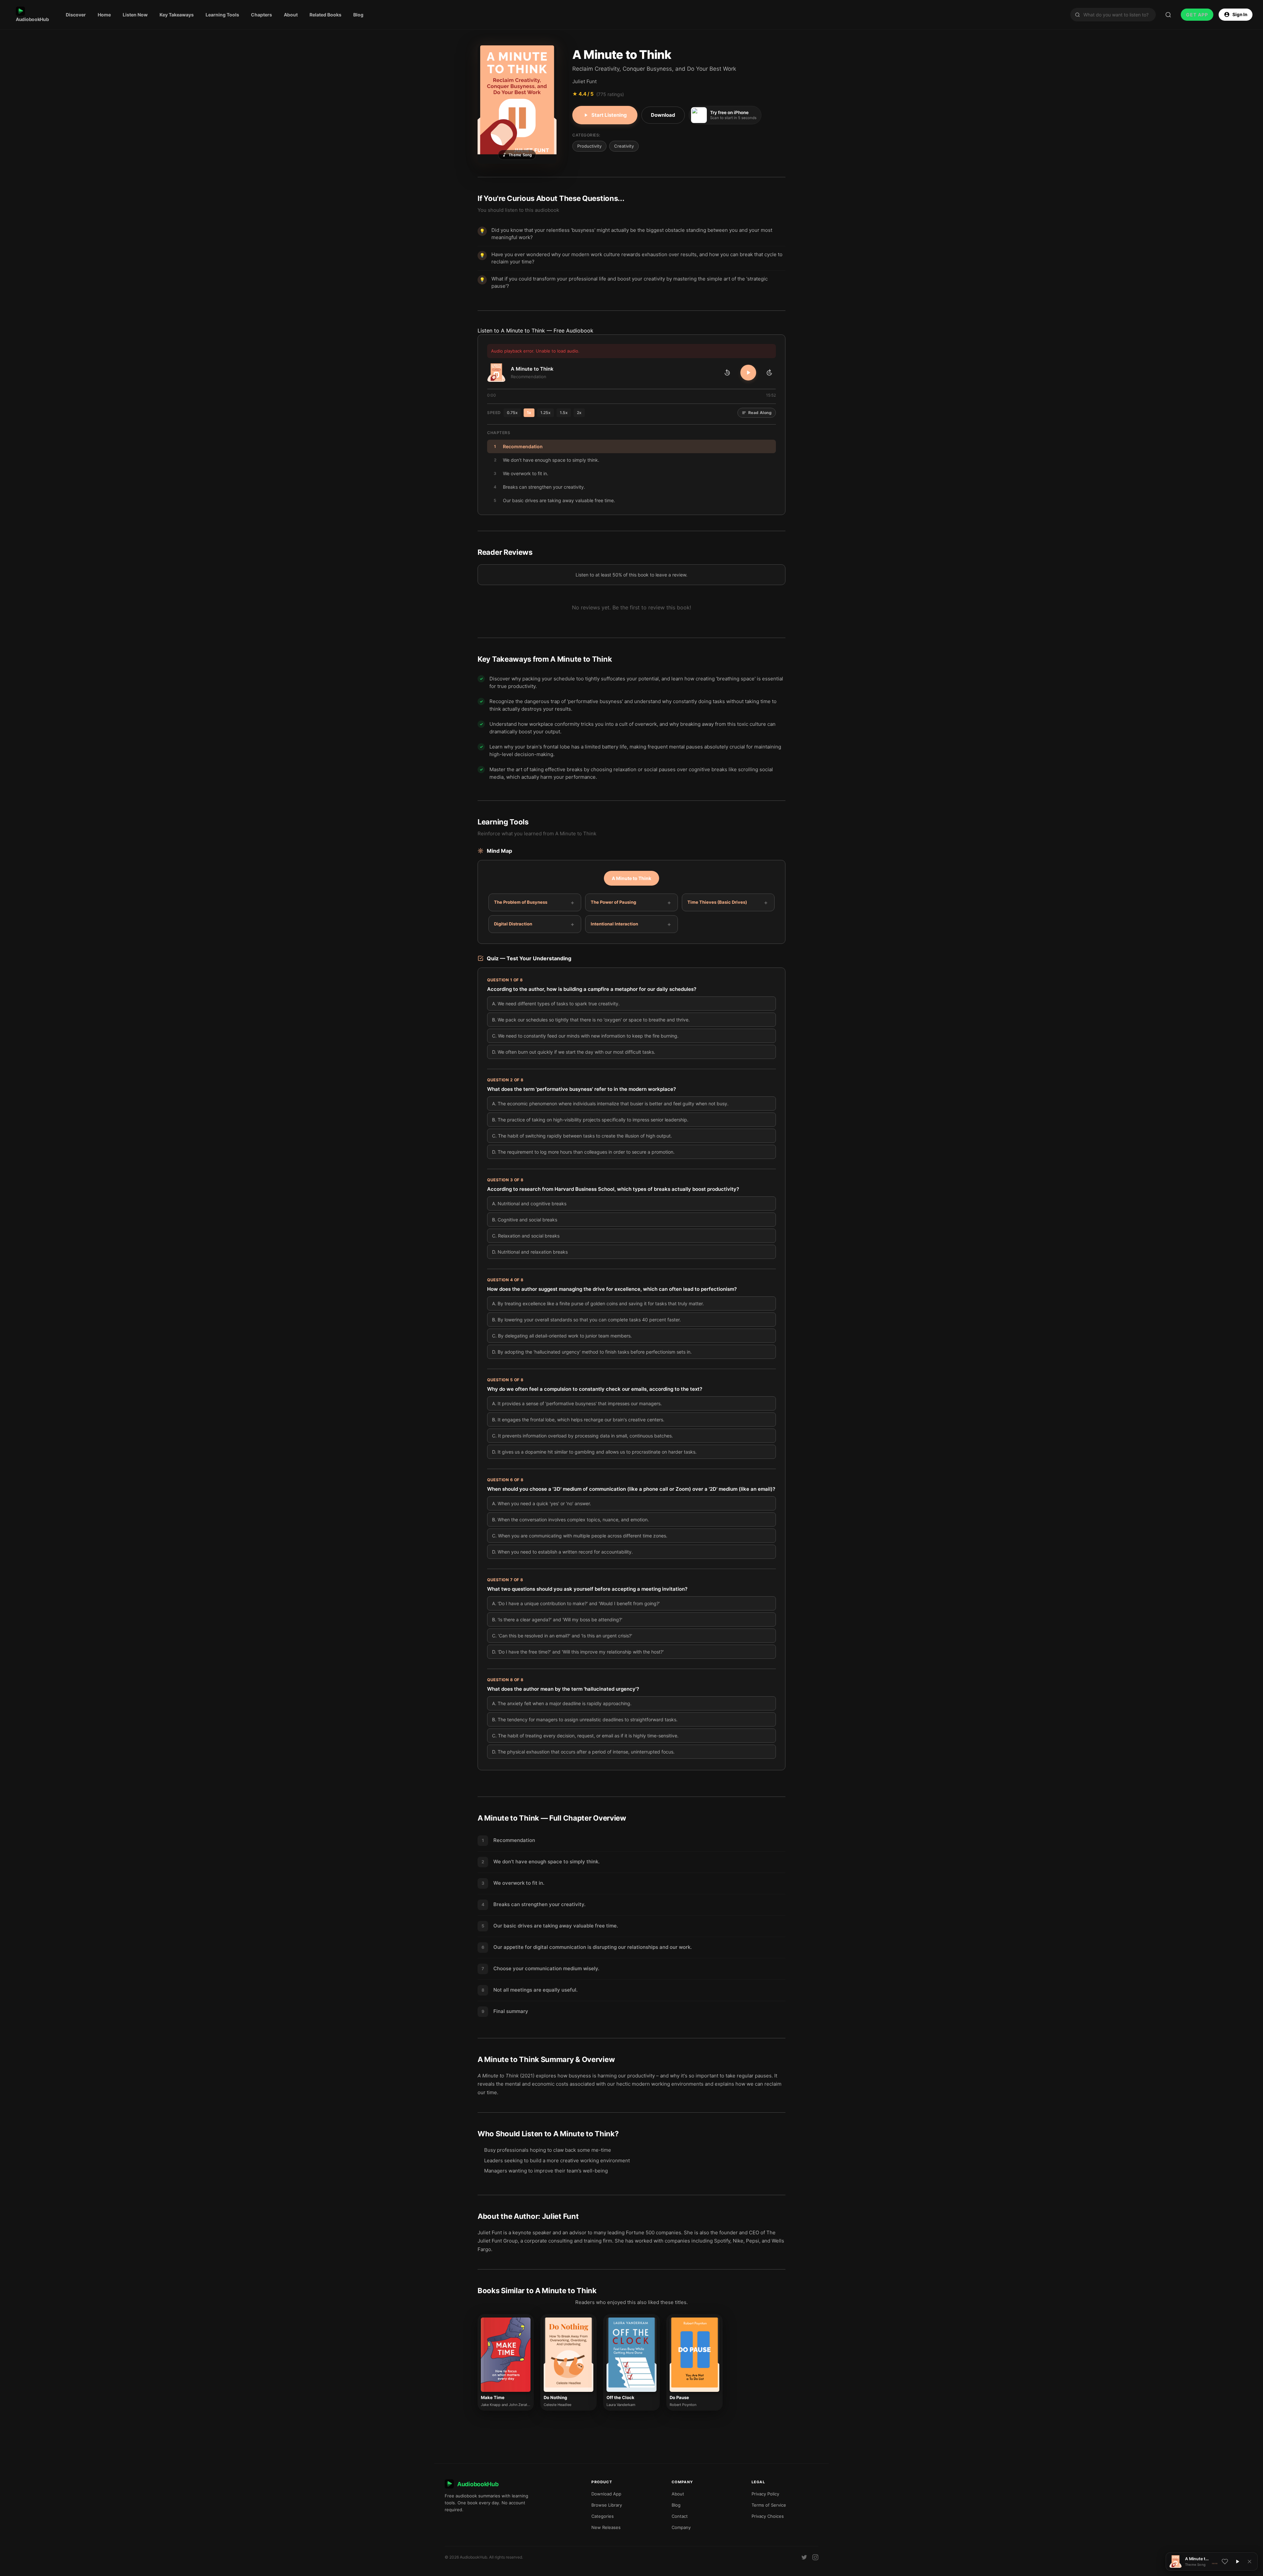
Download (663, 115)
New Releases (606, 2527)
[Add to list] (1225, 2562)
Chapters (261, 15)
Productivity (589, 146)
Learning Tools (222, 15)
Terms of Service (769, 2505)
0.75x (512, 413)
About (291, 15)
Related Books (325, 15)
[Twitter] (804, 2557)
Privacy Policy (765, 2494)
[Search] (1168, 15)
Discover (76, 15)
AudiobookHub (32, 19)
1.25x (545, 413)
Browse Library (607, 2505)
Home (104, 15)
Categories (603, 2516)
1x (529, 413)
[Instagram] (815, 2557)
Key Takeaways (177, 15)
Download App (606, 2494)
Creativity (624, 146)
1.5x (564, 413)
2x (579, 413)
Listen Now (135, 15)
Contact (680, 2516)
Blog (358, 15)
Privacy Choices (768, 2516)
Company (681, 2527)
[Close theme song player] (1250, 2562)
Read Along (760, 413)
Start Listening (609, 115)
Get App (1197, 15)
